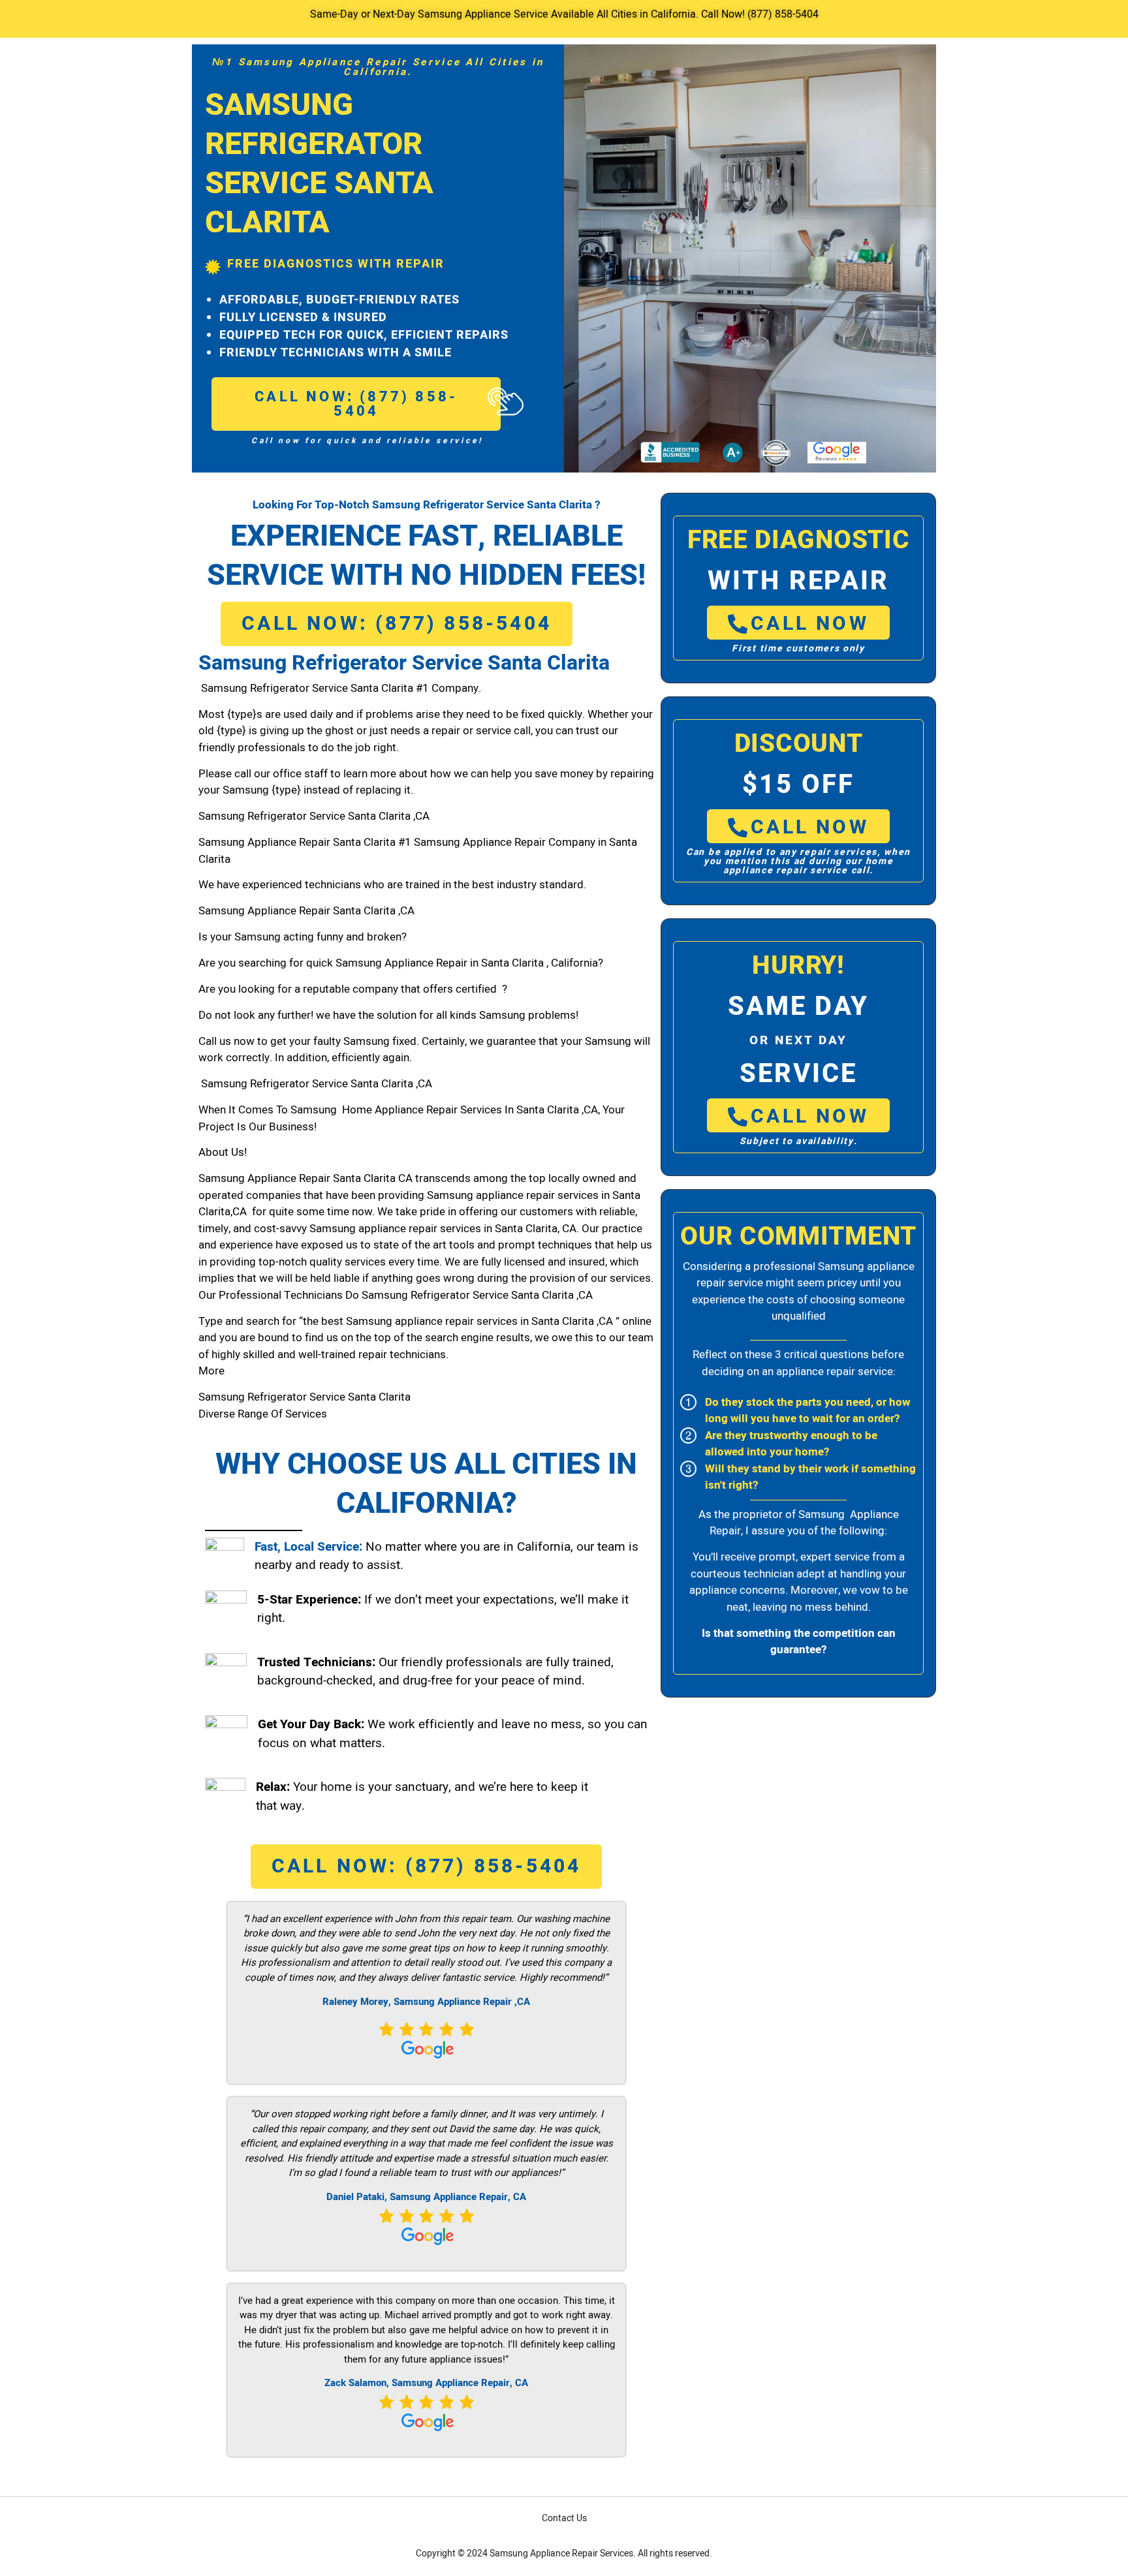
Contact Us (564, 2518)
